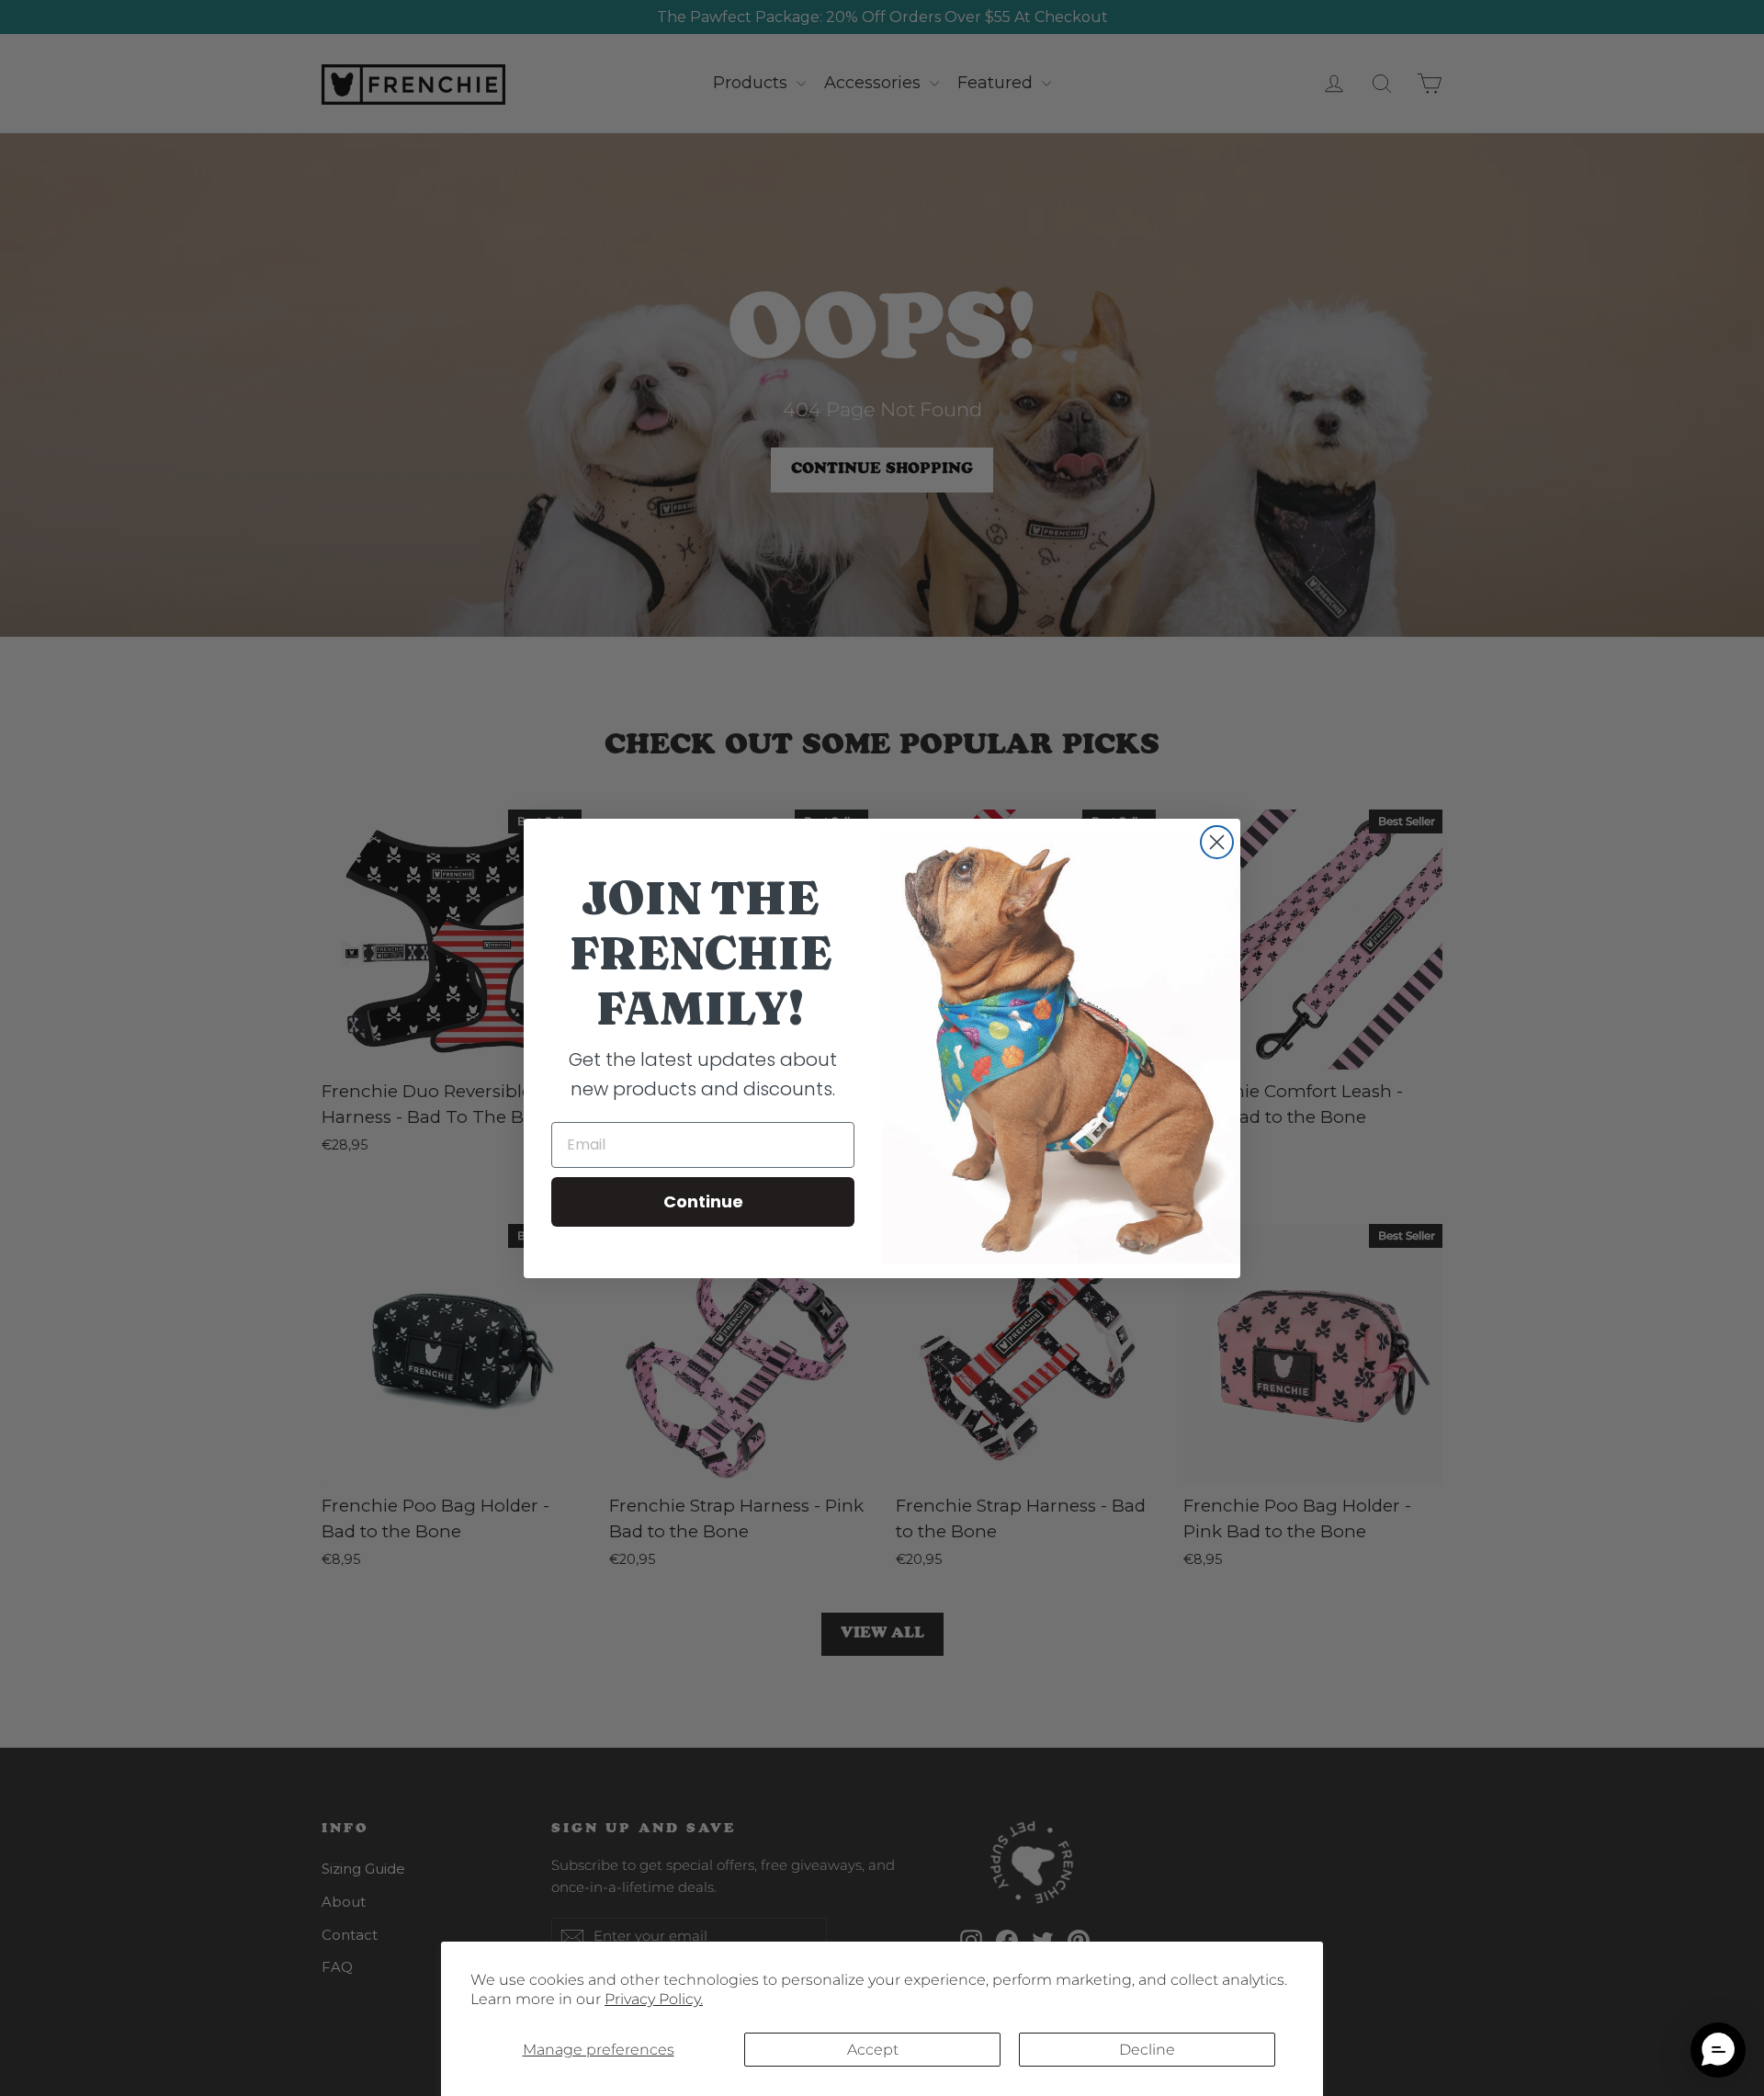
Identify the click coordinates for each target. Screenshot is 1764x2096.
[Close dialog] (1217, 842)
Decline (1147, 2050)
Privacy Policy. (654, 1999)
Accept (873, 2050)
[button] (1718, 2050)
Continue (703, 1201)
